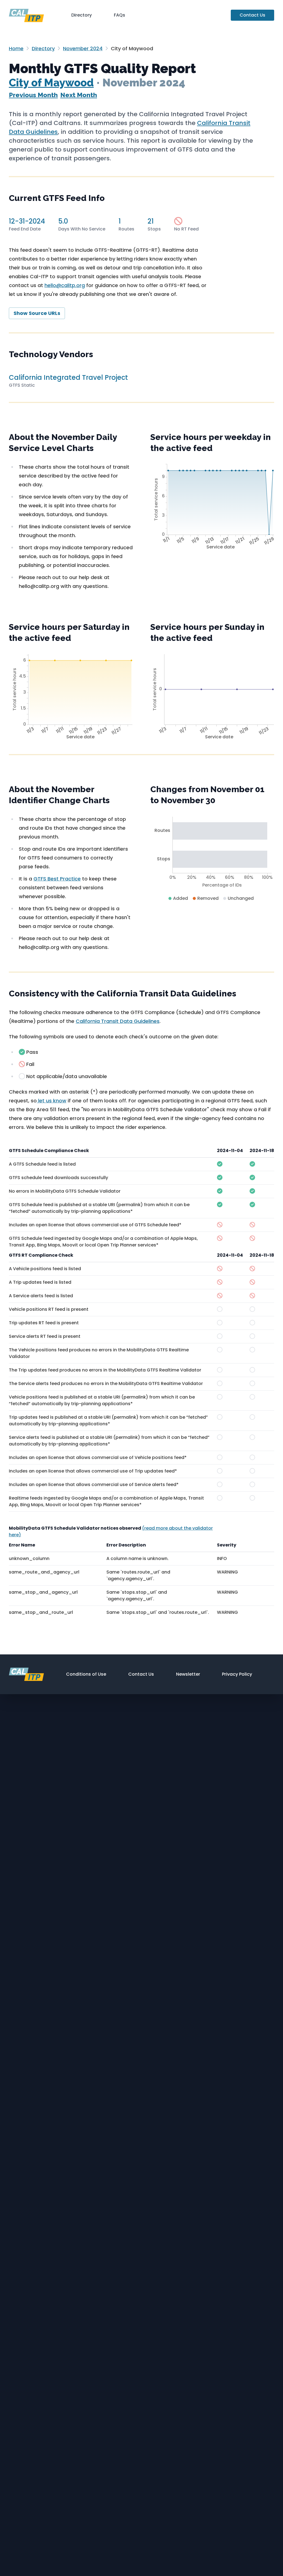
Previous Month (33, 95)
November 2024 (83, 48)
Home (16, 48)
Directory (82, 15)
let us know (52, 1101)
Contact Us (252, 15)
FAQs (120, 15)
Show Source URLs (37, 313)
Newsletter (188, 1674)
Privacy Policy (237, 1674)
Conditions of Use (86, 1674)
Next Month (79, 95)
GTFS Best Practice (57, 879)
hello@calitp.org (65, 285)
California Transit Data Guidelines (118, 1021)
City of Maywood (51, 83)
